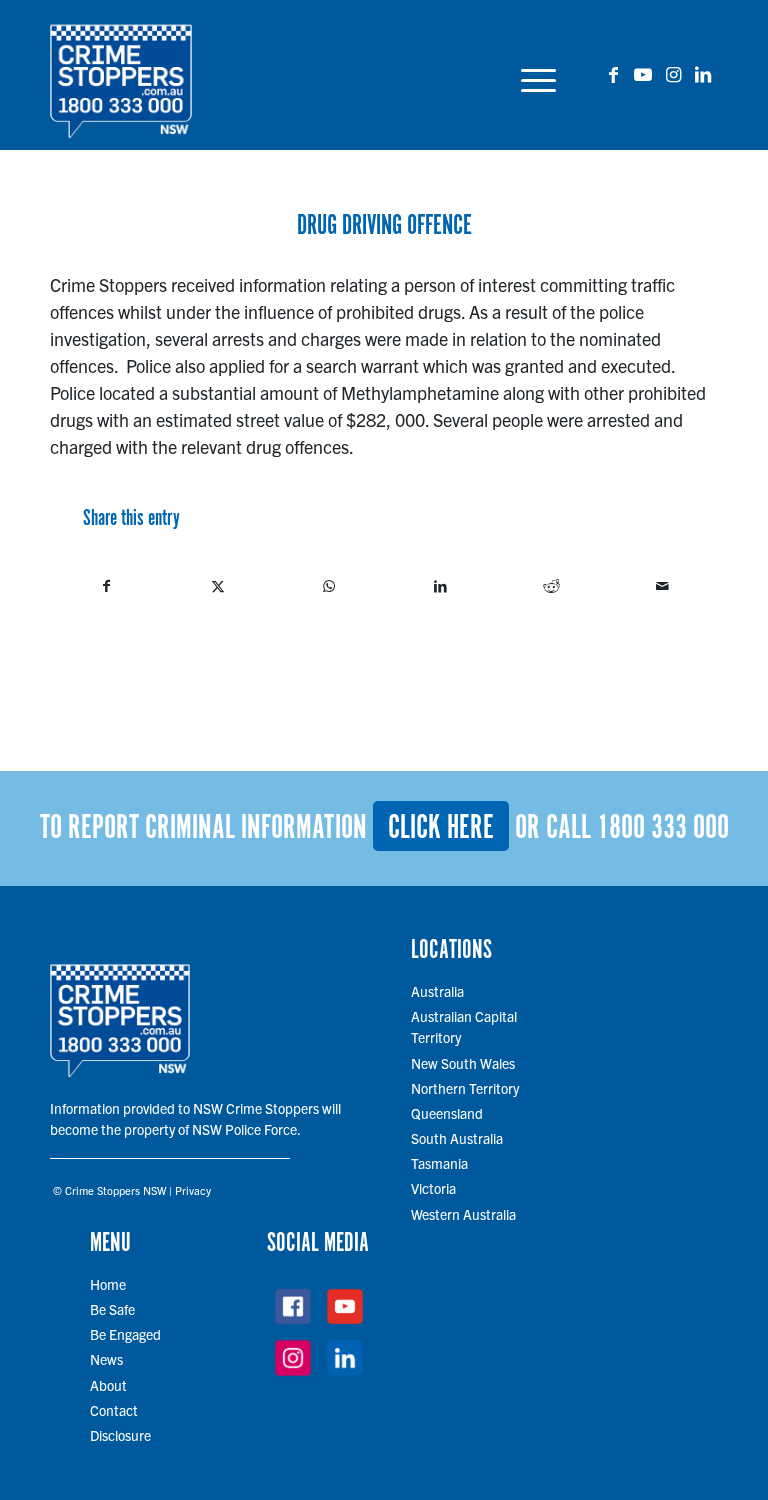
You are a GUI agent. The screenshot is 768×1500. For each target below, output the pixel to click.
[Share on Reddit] (551, 586)
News (106, 1359)
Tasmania (439, 1163)
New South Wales (463, 1063)
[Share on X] (218, 586)
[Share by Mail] (662, 586)
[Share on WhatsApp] (329, 586)
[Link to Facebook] (613, 74)
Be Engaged (125, 1334)
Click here (441, 828)
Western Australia (463, 1214)
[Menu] (533, 75)
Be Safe (112, 1309)
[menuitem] (533, 75)
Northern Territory (465, 1088)
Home (108, 1284)
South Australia (457, 1138)
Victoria (433, 1188)
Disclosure (120, 1435)
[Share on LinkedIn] (440, 586)
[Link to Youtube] (643, 74)
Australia (437, 991)
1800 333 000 (663, 828)
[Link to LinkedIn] (703, 74)
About (108, 1385)
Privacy (193, 1190)
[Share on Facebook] (106, 586)
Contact (114, 1410)
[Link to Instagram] (673, 74)
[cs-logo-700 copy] (121, 75)
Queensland (447, 1113)
